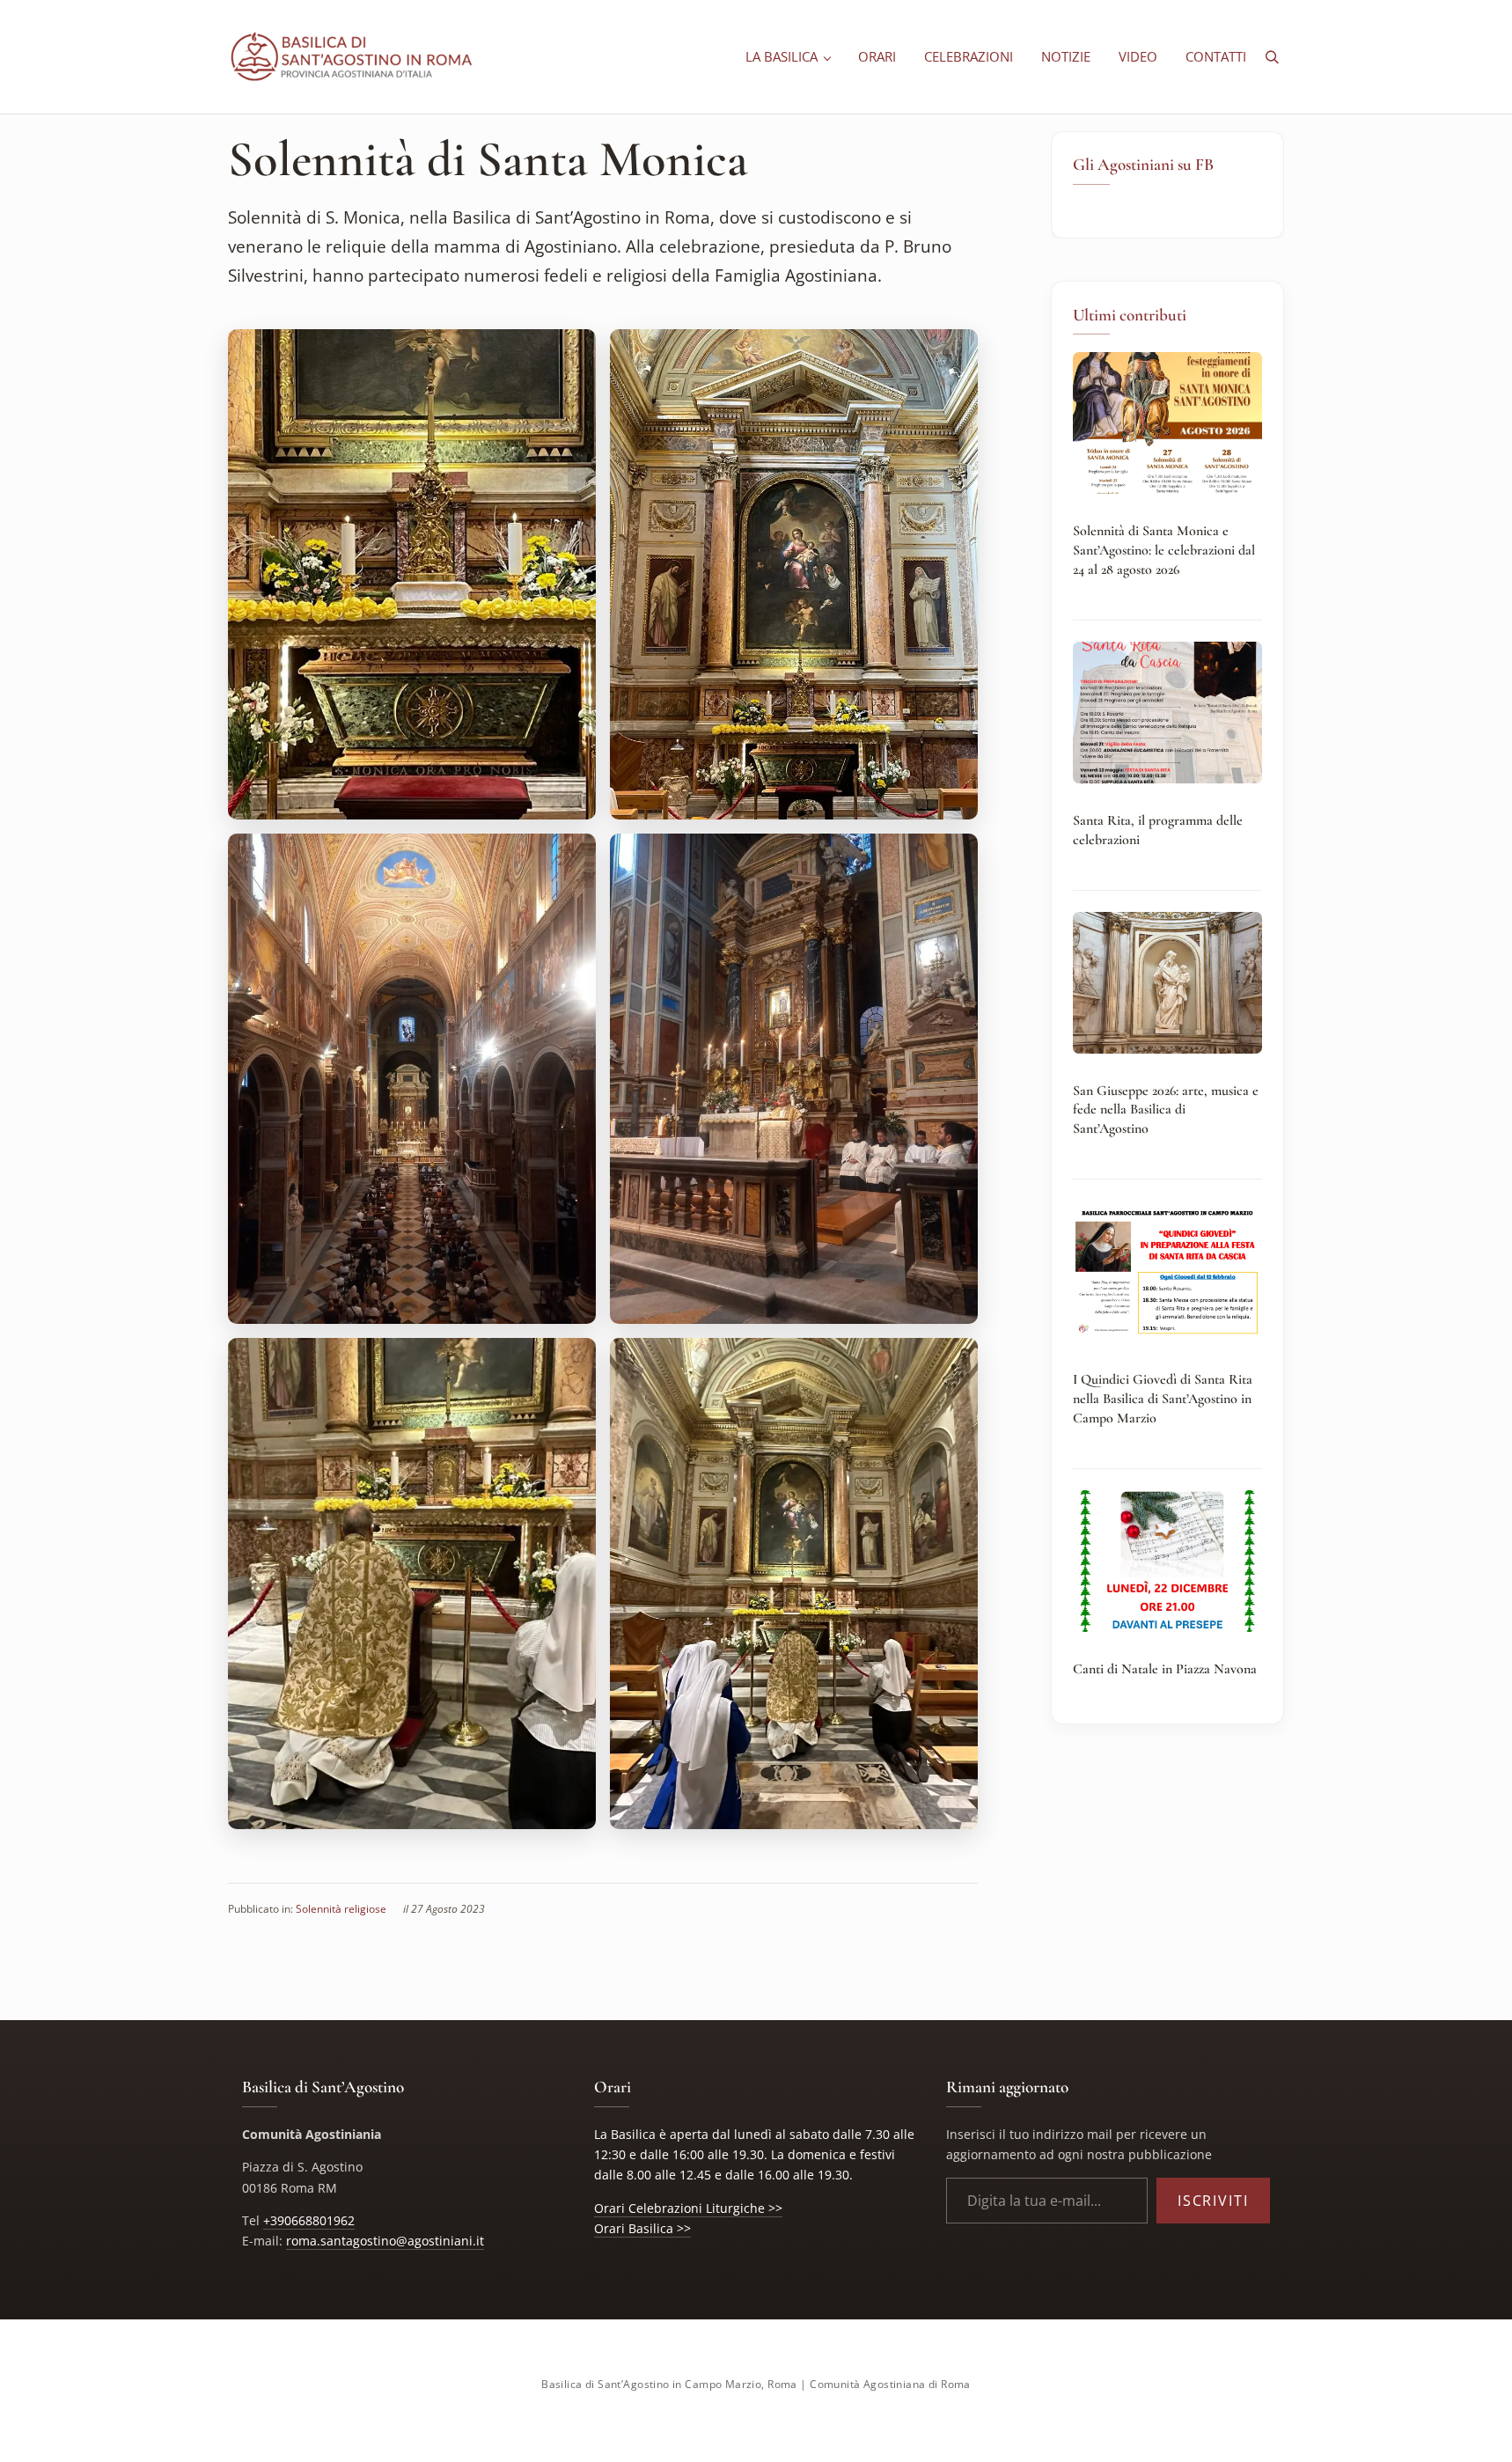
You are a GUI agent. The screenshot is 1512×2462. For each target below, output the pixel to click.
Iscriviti (1213, 2201)
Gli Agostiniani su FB (1143, 165)
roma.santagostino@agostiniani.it (385, 2241)
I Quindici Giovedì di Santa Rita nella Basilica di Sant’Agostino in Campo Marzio (1163, 1398)
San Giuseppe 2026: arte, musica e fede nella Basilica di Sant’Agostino (1166, 1110)
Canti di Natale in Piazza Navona (1165, 1669)
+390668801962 (309, 2220)
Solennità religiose (341, 1908)
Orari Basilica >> (642, 2228)
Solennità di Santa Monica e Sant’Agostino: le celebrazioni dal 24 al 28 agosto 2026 (1164, 550)
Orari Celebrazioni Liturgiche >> (688, 2208)
